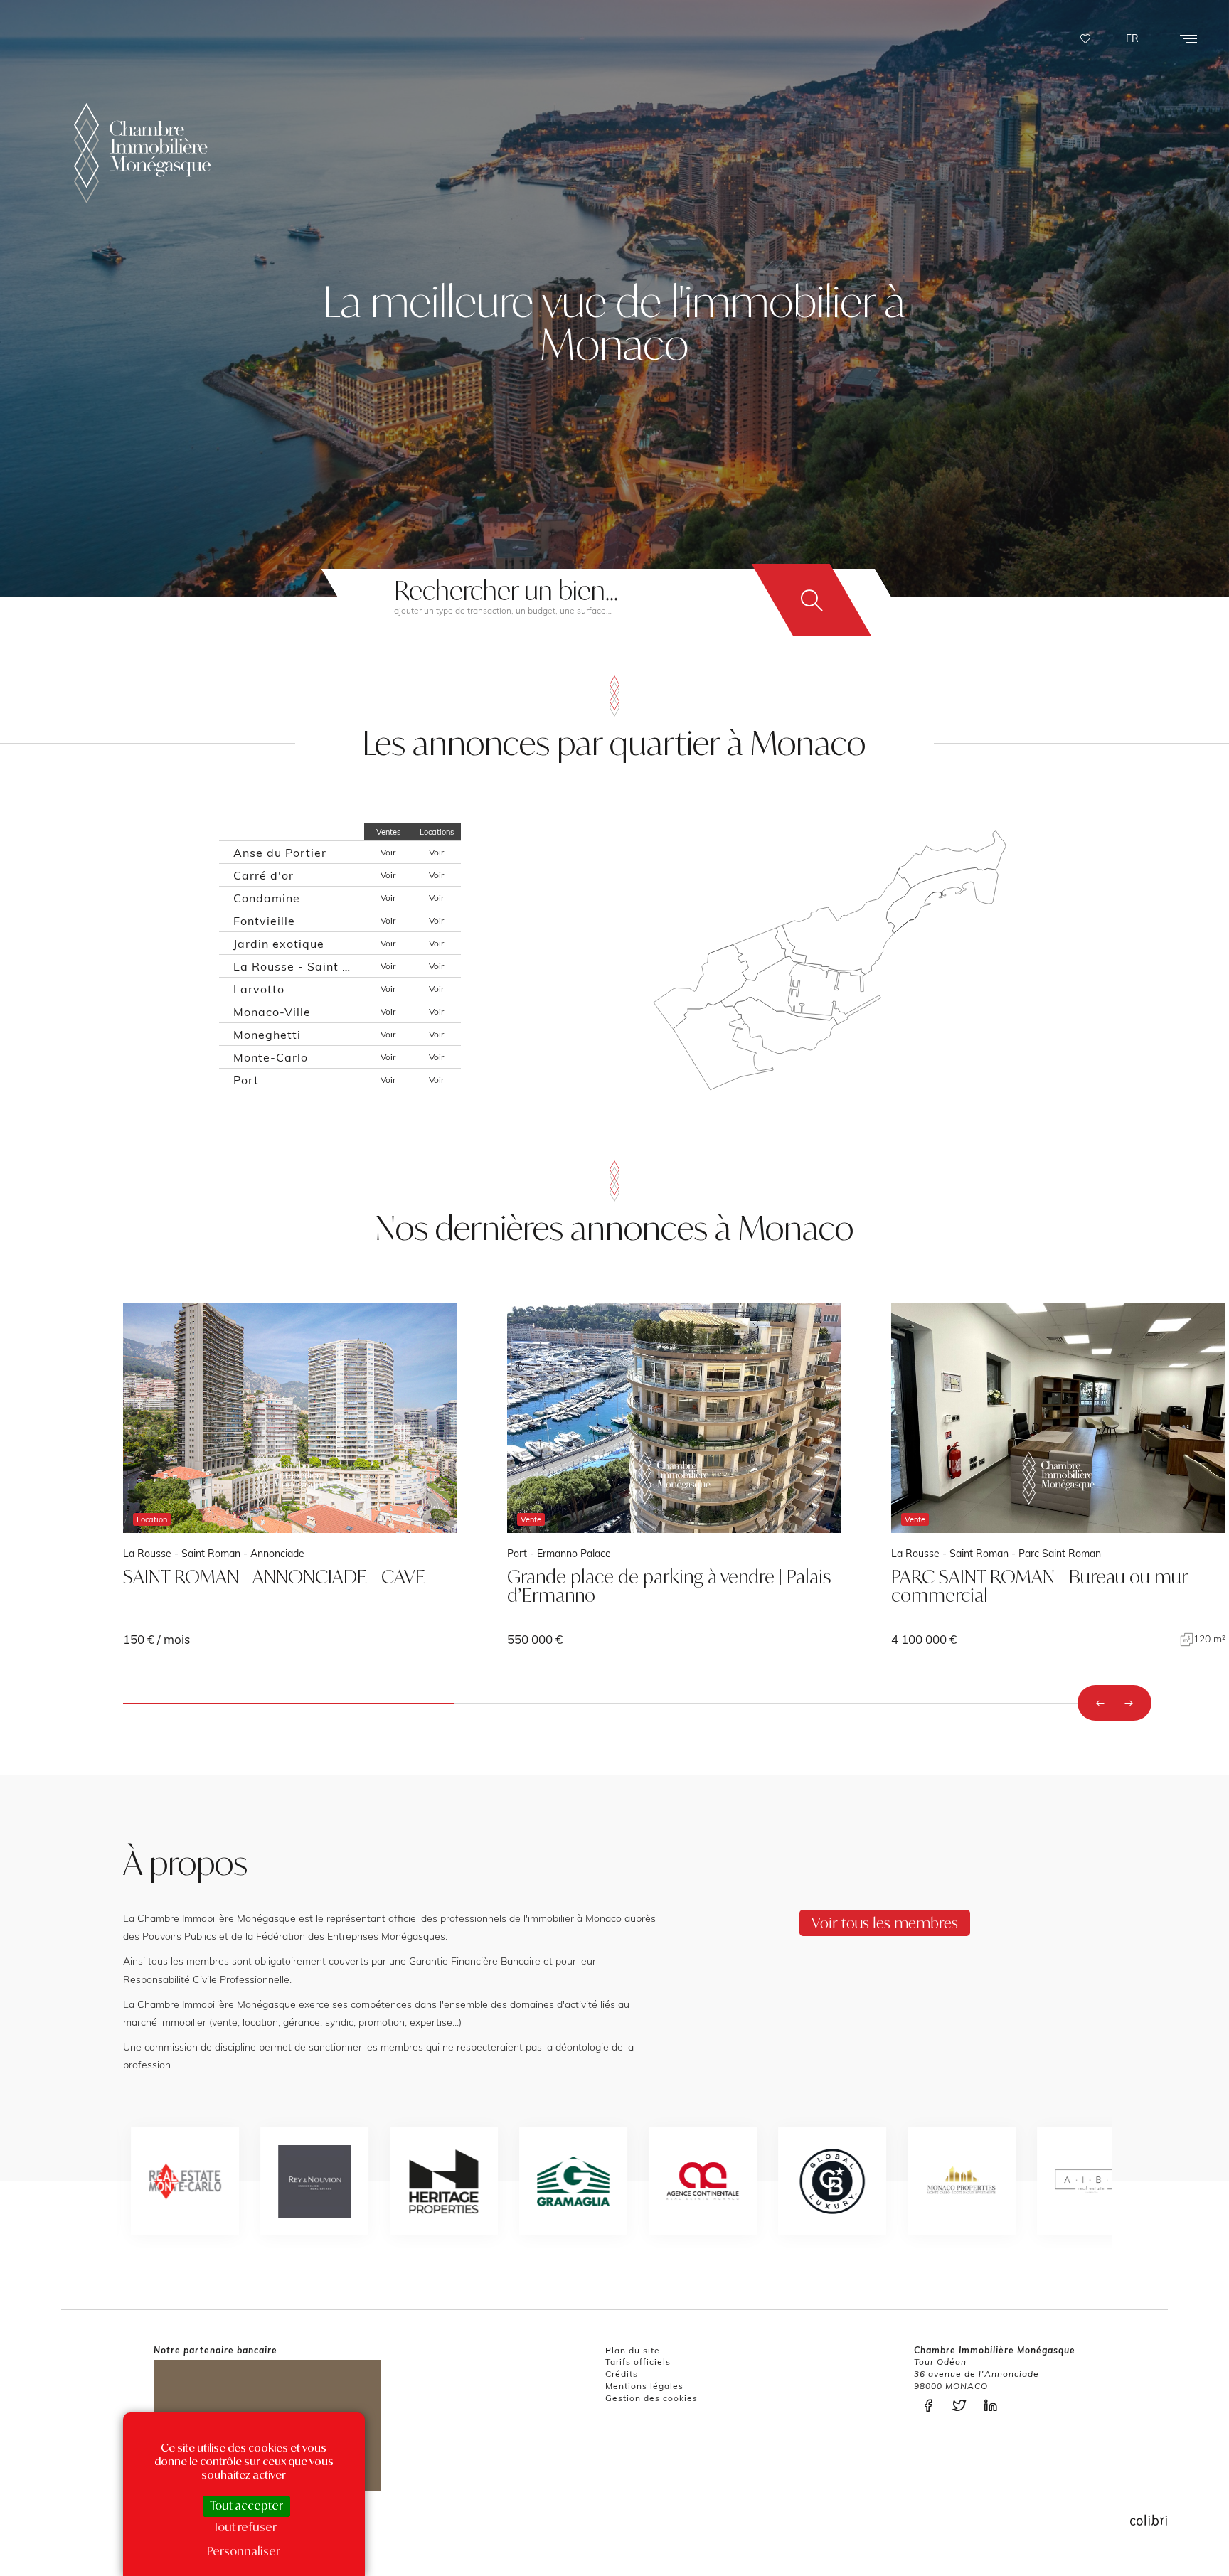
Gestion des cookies (651, 2398)
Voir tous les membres (885, 1923)
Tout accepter (246, 2506)
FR (1132, 38)
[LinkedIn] (994, 2406)
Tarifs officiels (638, 2362)
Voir (388, 852)
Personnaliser (244, 2551)
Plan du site (633, 2350)
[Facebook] (932, 2406)
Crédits (622, 2374)
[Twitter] (963, 2406)
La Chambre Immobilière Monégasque (142, 153)
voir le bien (290, 1475)
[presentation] (1100, 1703)
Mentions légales (644, 2386)
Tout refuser (245, 2527)
